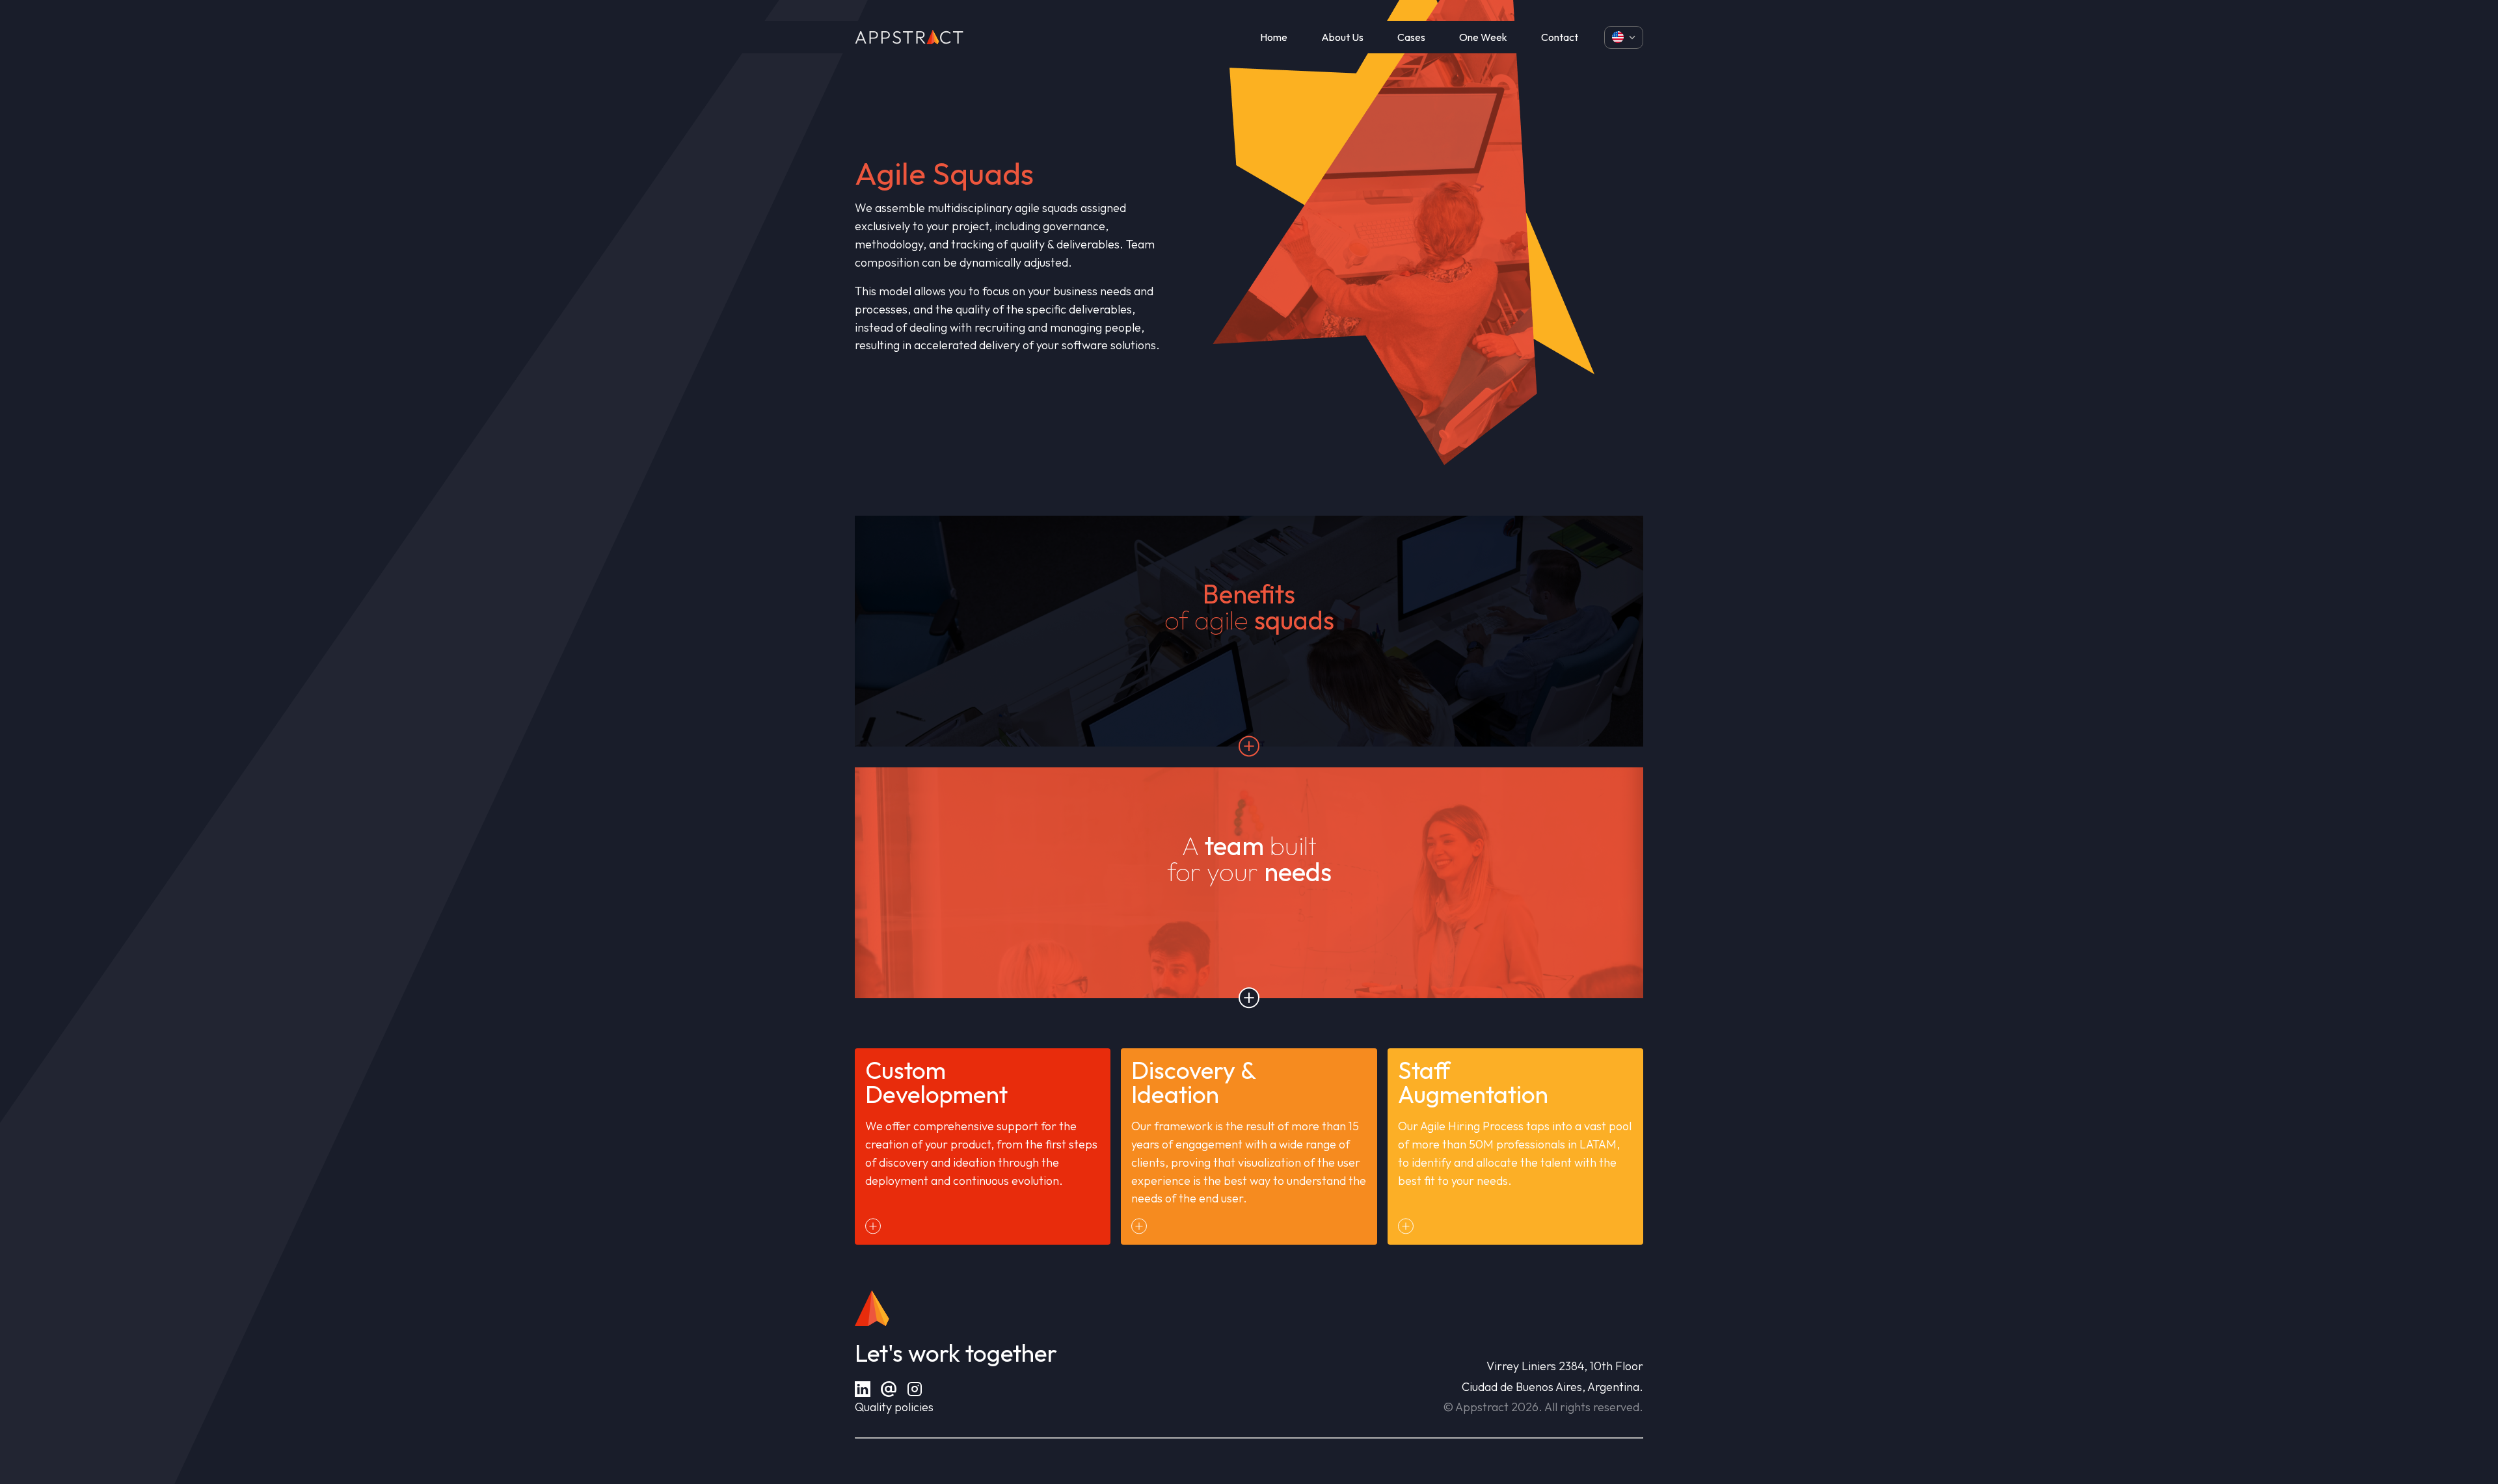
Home (1274, 37)
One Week (1483, 37)
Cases (1411, 37)
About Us (1342, 37)
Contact (1560, 37)
